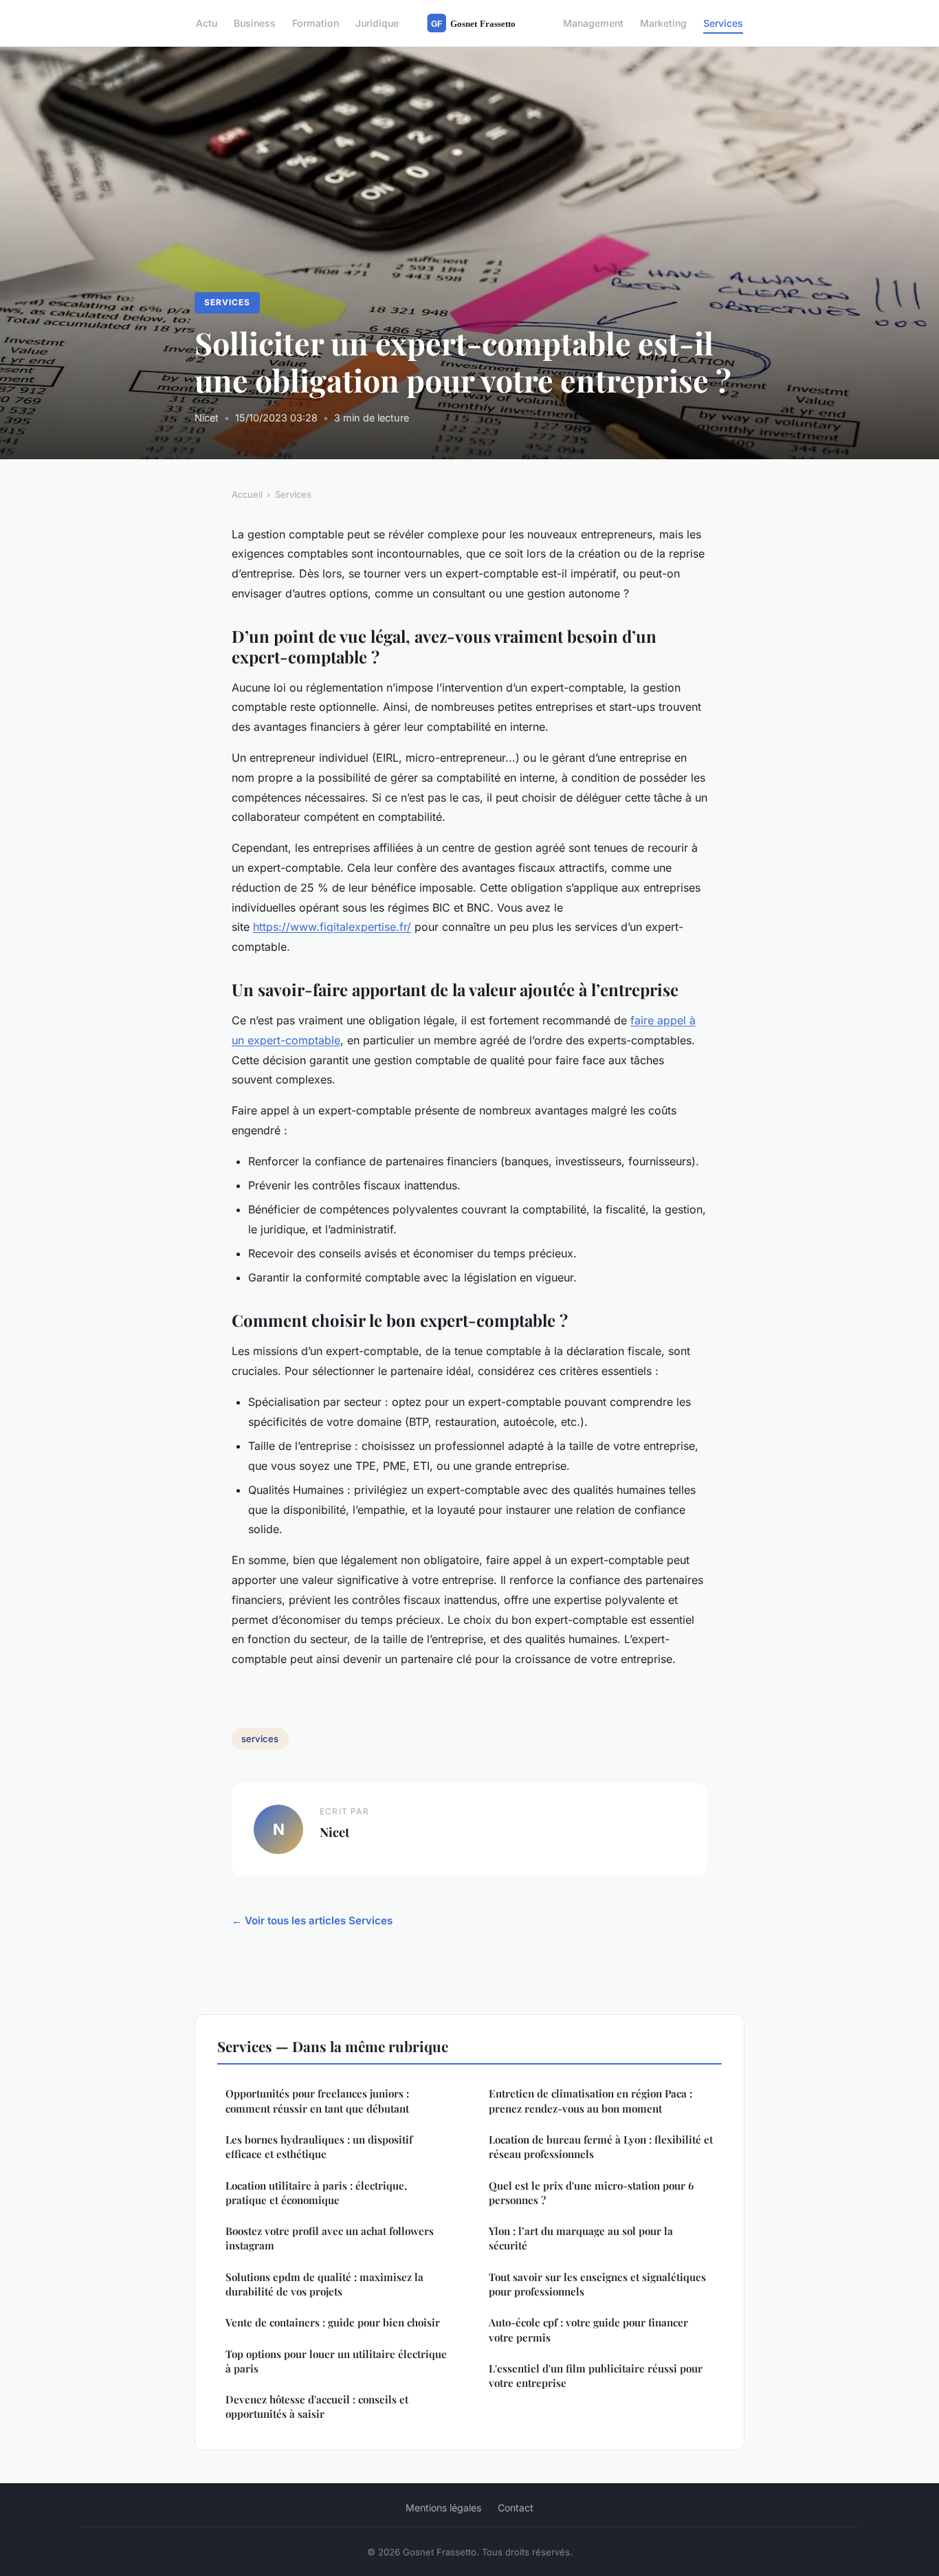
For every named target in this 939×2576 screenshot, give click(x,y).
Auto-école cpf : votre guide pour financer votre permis (588, 2330)
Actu (207, 23)
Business (255, 23)
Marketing (663, 23)
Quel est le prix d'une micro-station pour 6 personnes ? (591, 2193)
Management (593, 23)
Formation (316, 23)
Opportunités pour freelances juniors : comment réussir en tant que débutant (317, 2101)
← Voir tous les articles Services (312, 1920)
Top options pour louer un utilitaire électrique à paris (336, 2361)
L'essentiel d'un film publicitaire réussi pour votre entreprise (596, 2376)
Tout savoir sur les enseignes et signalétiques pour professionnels (597, 2284)
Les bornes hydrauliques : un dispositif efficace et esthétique (319, 2147)
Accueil (247, 494)
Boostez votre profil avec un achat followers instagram (330, 2238)
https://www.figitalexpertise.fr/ (332, 927)
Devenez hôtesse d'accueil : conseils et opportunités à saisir (317, 2407)
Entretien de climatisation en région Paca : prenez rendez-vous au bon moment (590, 2101)
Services (723, 23)
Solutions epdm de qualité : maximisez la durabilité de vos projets (324, 2284)
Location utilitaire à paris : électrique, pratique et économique (316, 2193)
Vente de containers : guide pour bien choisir (333, 2322)
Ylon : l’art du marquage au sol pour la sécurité (581, 2238)
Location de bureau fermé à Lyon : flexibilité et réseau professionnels (601, 2147)
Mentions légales (443, 2508)
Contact (516, 2508)
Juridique (377, 23)
